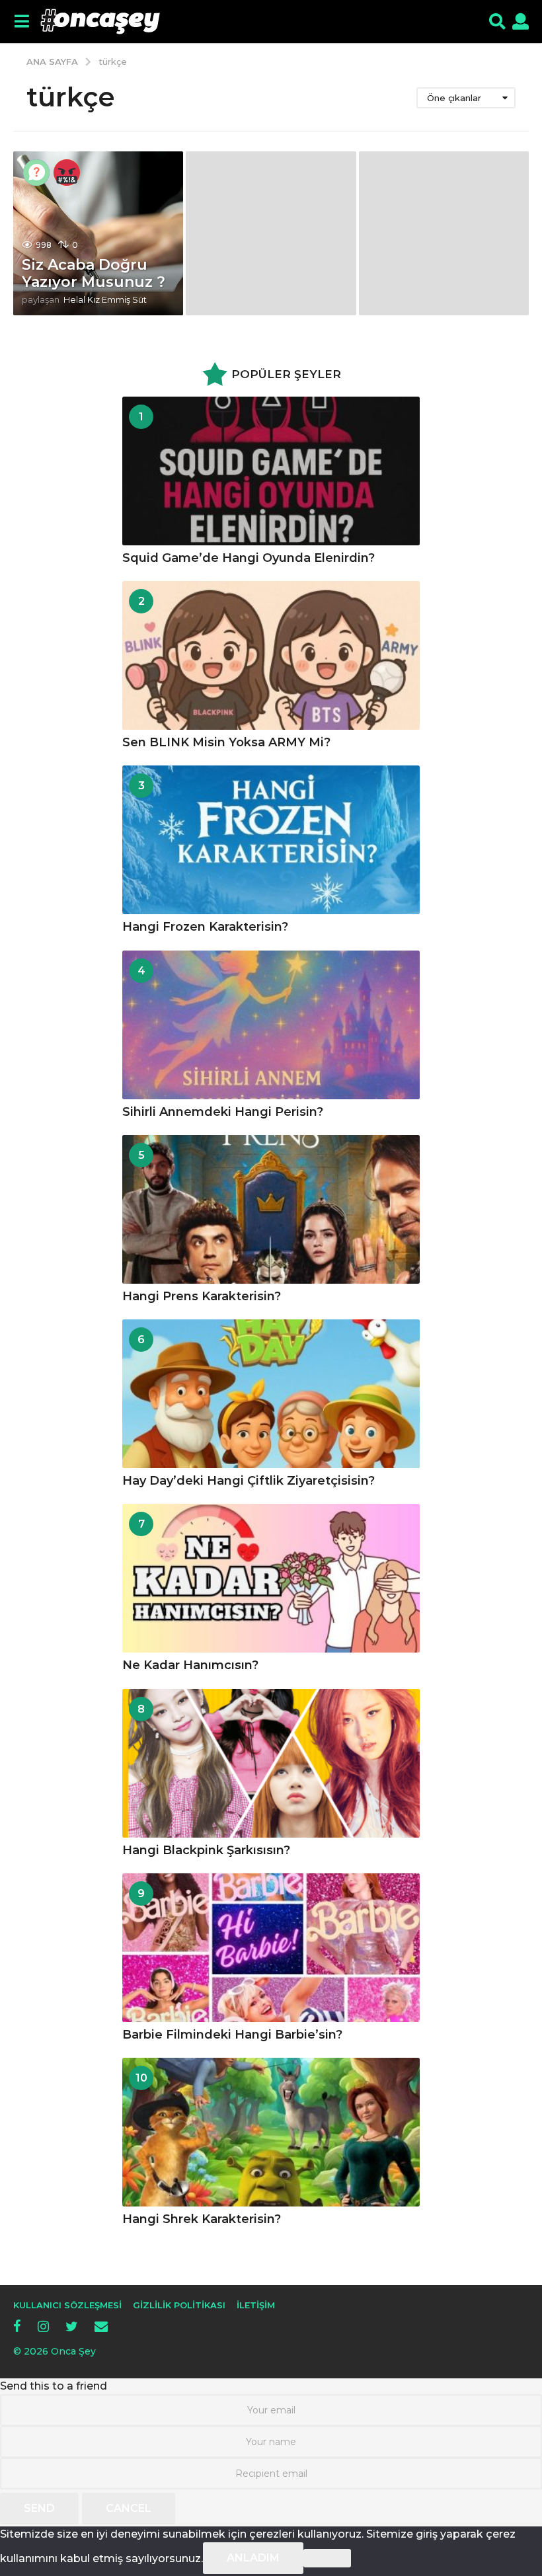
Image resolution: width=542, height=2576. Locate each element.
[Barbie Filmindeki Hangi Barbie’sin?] (271, 1948)
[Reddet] (327, 2558)
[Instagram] (43, 2326)
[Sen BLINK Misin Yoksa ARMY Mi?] (271, 655)
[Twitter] (72, 2326)
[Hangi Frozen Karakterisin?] (271, 840)
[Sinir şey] (67, 173)
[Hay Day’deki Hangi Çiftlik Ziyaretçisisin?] (271, 1394)
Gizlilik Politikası (179, 2305)
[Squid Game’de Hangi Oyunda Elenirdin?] (271, 471)
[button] (21, 22)
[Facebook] (17, 2326)
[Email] (101, 2326)
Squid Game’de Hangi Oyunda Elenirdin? (249, 558)
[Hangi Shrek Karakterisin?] (271, 2132)
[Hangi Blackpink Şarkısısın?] (271, 1763)
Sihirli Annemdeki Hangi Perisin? (223, 1112)
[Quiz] (36, 173)
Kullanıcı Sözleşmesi (67, 2305)
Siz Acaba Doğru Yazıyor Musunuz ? (94, 273)
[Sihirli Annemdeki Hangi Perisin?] (271, 1025)
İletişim (256, 2305)
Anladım (253, 2558)
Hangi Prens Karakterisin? (202, 1296)
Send (39, 2508)
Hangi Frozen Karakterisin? (205, 927)
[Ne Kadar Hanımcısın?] (271, 1578)
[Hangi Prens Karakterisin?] (271, 1209)
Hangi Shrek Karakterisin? (202, 2219)
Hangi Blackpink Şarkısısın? (206, 1850)
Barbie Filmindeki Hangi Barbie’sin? (232, 2035)
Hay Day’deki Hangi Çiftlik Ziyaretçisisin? (249, 1481)
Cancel (129, 2508)
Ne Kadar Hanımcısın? (190, 1665)
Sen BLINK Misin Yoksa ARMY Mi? (226, 742)
